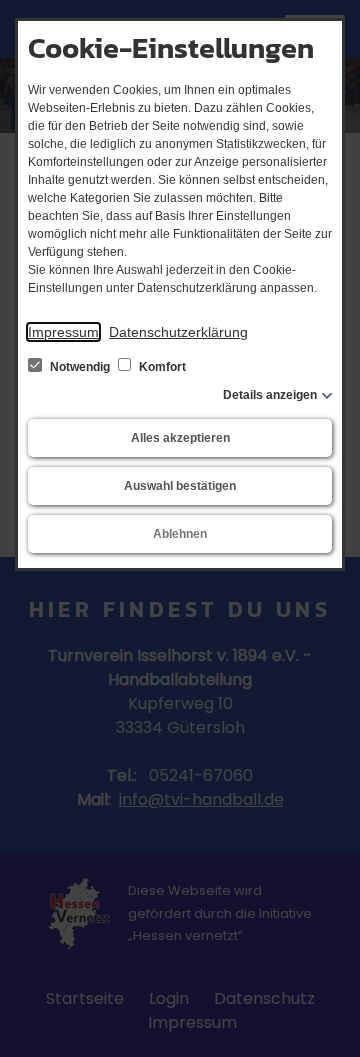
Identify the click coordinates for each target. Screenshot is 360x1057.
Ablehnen (180, 534)
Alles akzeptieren (180, 438)
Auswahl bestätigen (180, 486)
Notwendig (80, 367)
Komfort (161, 367)
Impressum (63, 332)
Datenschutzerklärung (178, 332)
